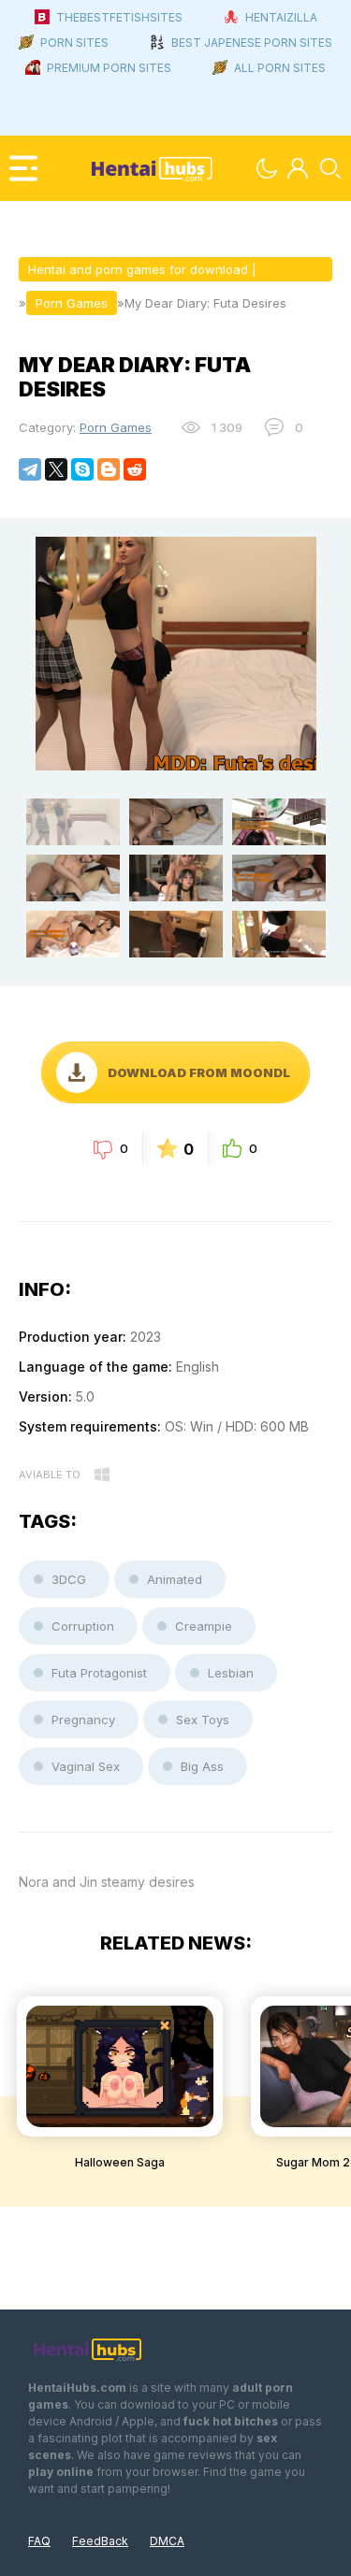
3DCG (69, 1579)
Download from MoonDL (199, 1072)
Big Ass (202, 1766)
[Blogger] (109, 469)
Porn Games (116, 427)
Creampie (204, 1626)
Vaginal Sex (86, 1766)
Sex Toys (203, 1720)
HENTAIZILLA (281, 17)
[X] (56, 469)
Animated (175, 1579)
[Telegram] (30, 469)
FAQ (39, 2541)
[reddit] (135, 469)
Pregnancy (83, 1720)
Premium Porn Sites (109, 68)
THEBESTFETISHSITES (119, 17)
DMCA (167, 2541)
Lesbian (231, 1673)
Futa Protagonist (99, 1673)
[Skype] (82, 469)
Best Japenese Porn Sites (252, 43)
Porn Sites (74, 43)
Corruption (83, 1626)
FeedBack (100, 2541)
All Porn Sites (280, 68)
